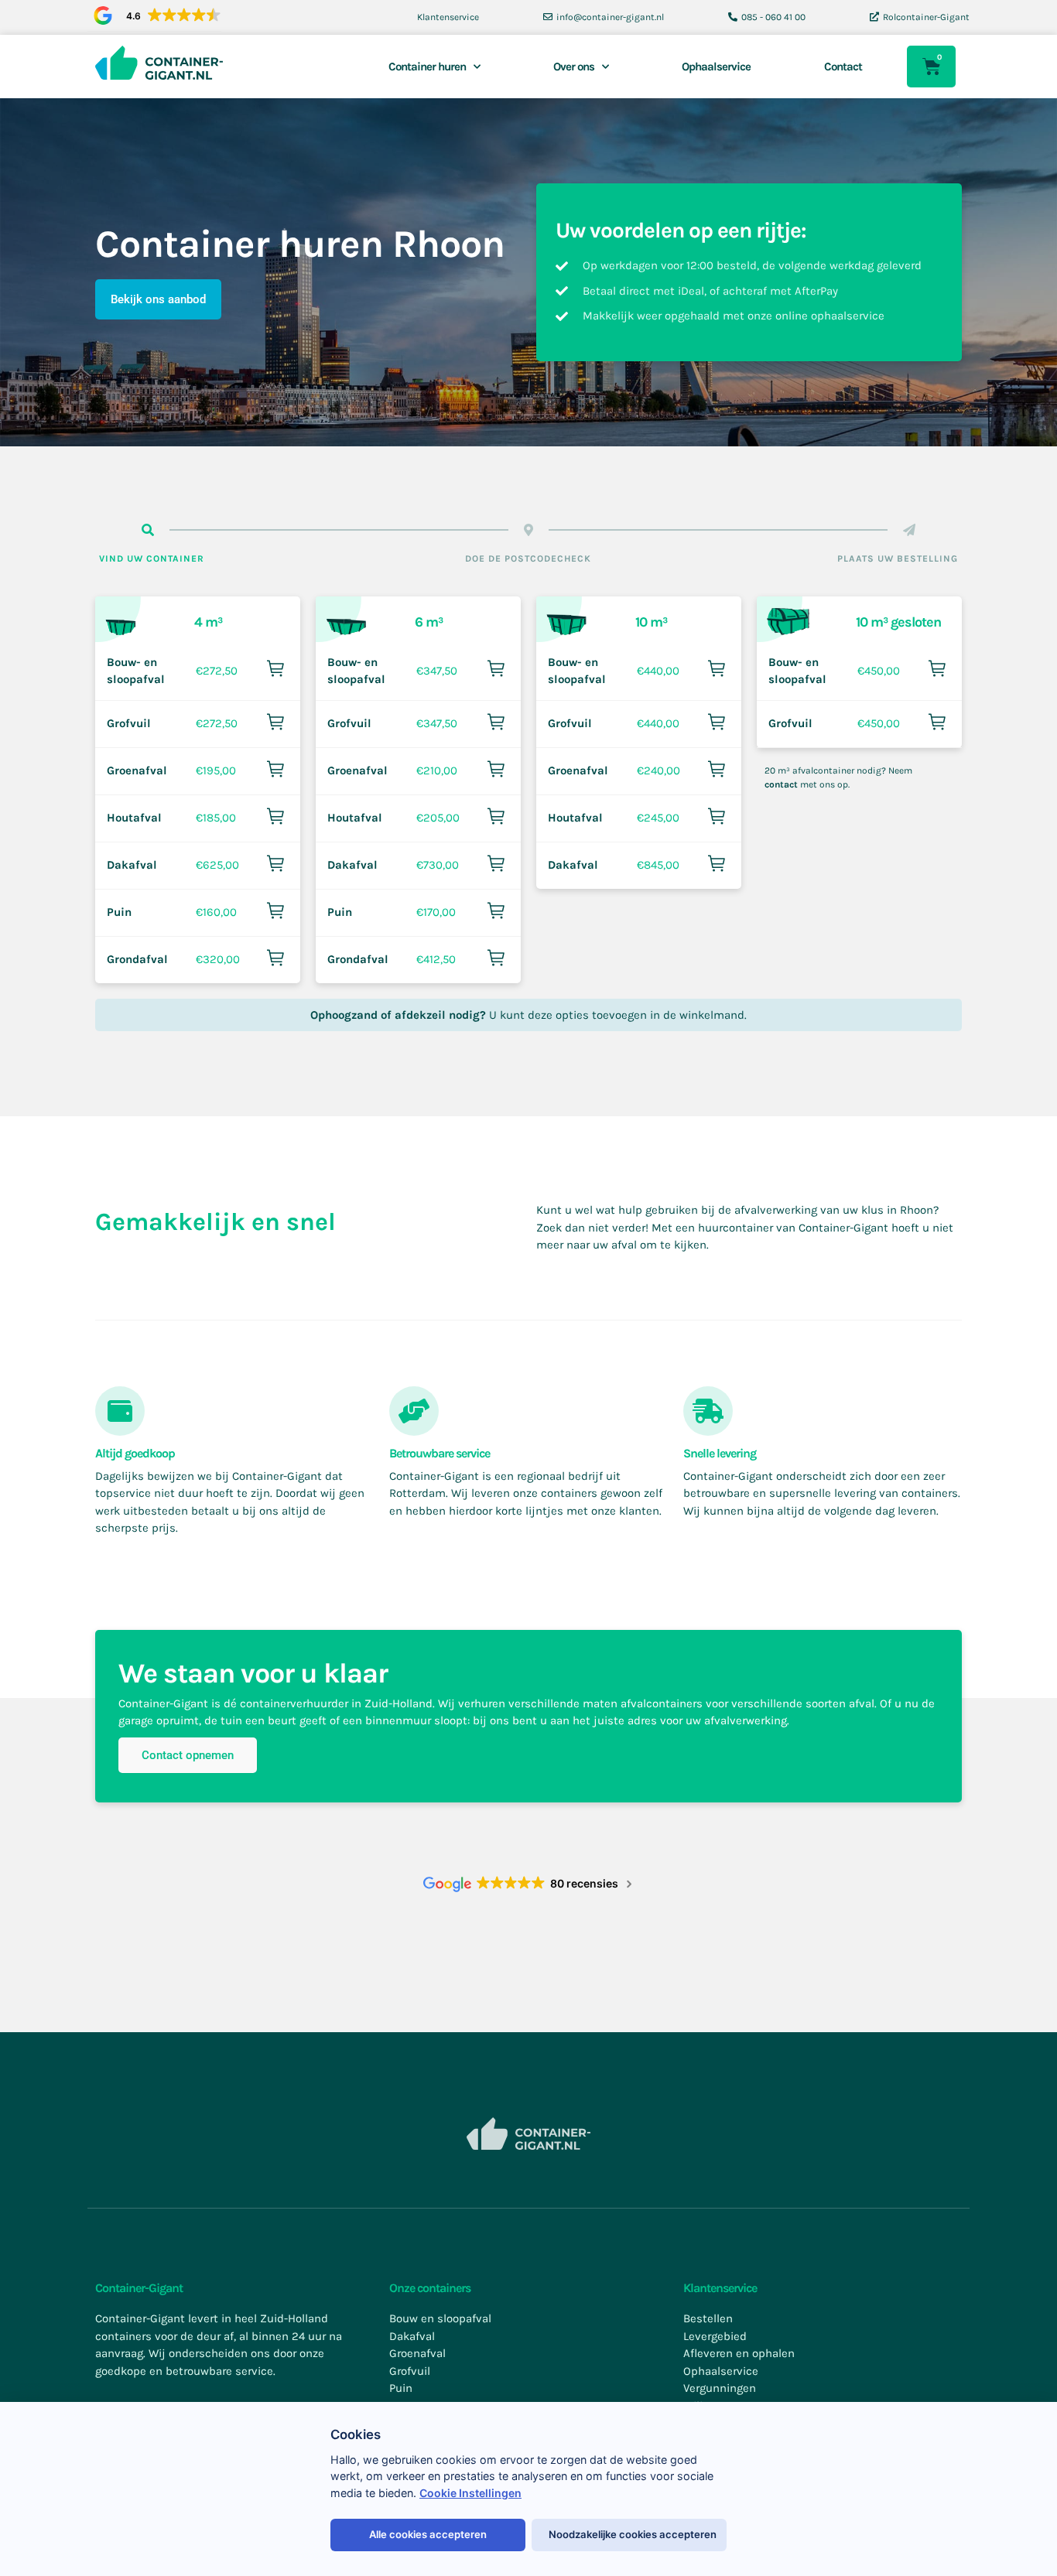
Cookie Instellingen (470, 2493)
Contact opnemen (188, 1755)
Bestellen (708, 2318)
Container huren (427, 67)
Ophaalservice (716, 67)
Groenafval (137, 770)
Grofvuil (129, 723)
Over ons (574, 67)
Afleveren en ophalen (739, 2353)
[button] (154, 16)
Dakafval (132, 865)
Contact (843, 67)
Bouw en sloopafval (440, 2318)
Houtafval (134, 818)
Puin (119, 912)
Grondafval (137, 959)
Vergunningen (720, 2388)
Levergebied (715, 2336)
